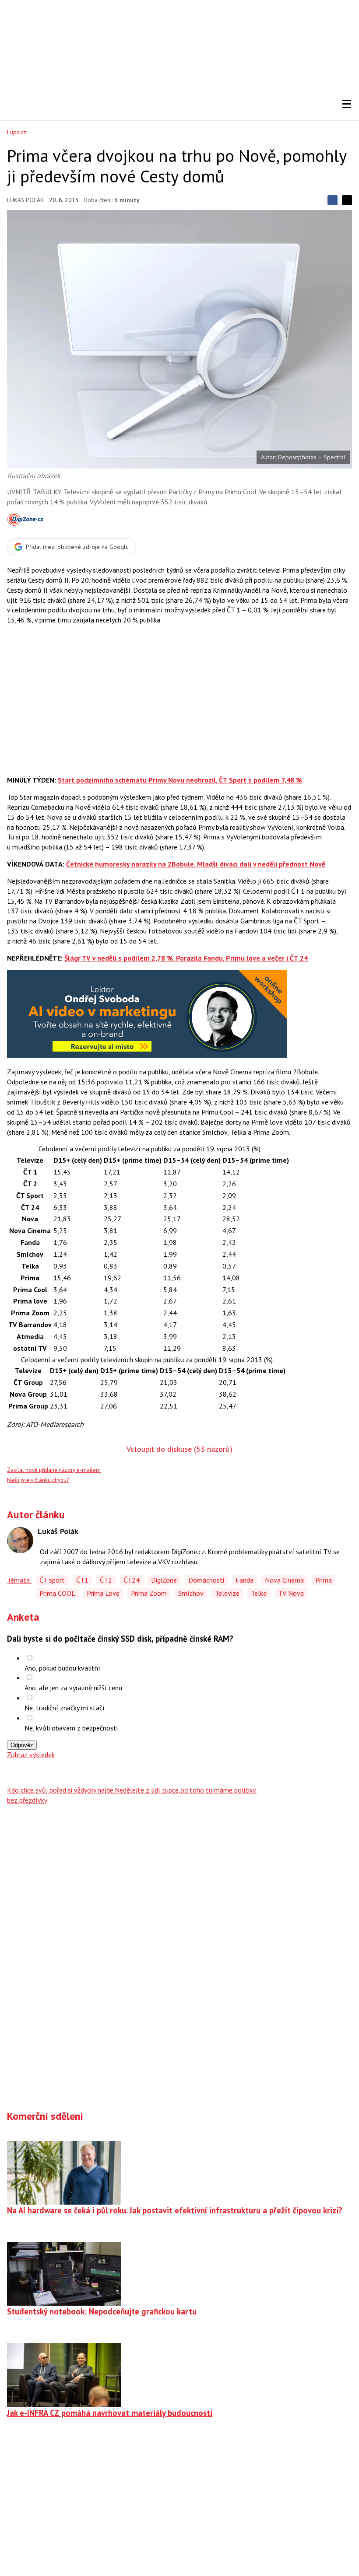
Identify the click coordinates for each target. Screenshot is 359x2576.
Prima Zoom (149, 1593)
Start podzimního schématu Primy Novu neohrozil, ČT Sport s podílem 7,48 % (180, 780)
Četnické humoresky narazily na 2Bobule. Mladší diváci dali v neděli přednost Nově (196, 864)
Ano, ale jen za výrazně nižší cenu (73, 1688)
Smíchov (191, 1593)
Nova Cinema (284, 1580)
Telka (259, 1593)
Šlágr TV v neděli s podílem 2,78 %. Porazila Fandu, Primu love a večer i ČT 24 (186, 958)
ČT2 (106, 1580)
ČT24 (132, 1580)
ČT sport (52, 1580)
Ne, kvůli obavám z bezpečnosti (71, 1728)
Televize (227, 1593)
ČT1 (82, 1580)
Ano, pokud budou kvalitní (62, 1668)
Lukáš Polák (25, 200)
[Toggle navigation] (347, 104)
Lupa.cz (17, 132)
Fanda (245, 1580)
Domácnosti (206, 1580)
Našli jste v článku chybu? (38, 1480)
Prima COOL (57, 1593)
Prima (324, 1580)
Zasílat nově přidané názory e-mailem (54, 1470)
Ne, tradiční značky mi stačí (65, 1708)
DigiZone (164, 1580)
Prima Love (103, 1593)
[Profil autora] (20, 1540)
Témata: (19, 1580)
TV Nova (291, 1593)
